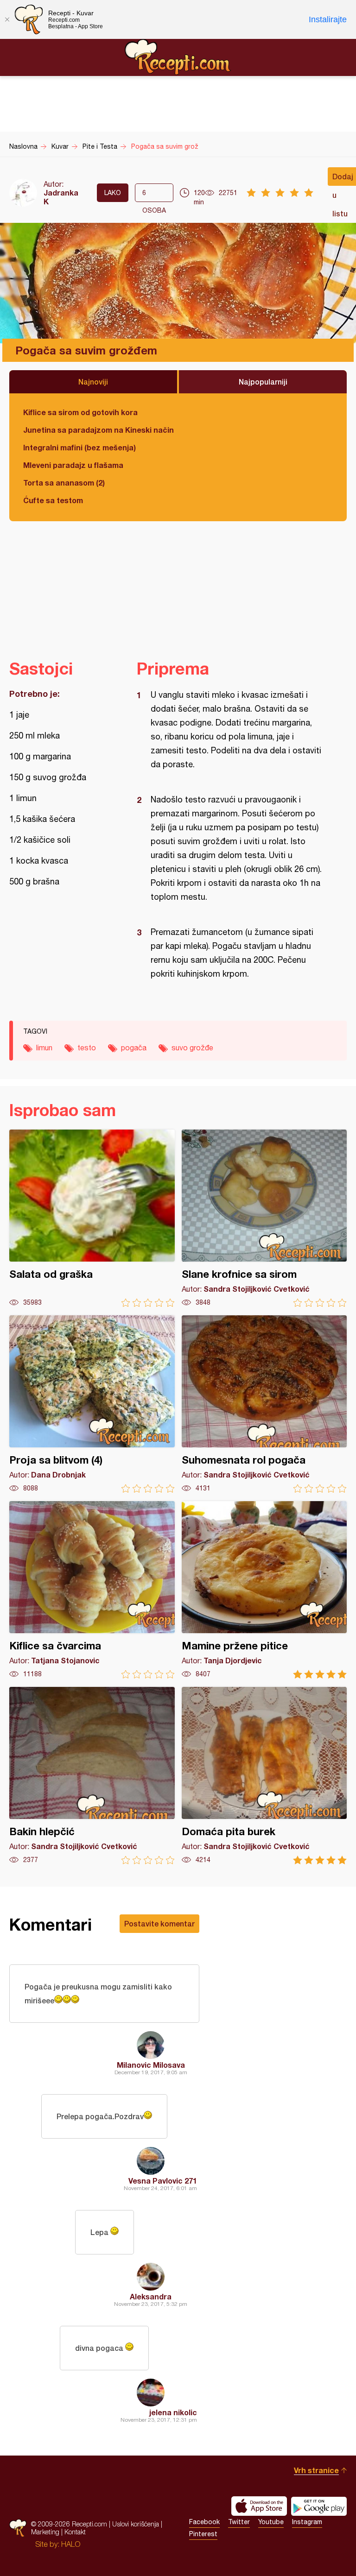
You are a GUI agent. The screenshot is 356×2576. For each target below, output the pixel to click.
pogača (134, 1048)
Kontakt (75, 2532)
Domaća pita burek (264, 1776)
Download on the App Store (259, 2506)
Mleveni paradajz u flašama (73, 465)
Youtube (271, 2522)
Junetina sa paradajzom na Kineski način (99, 430)
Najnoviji (93, 382)
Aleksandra (151, 2296)
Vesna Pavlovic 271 (163, 2181)
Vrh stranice (316, 2470)
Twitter (239, 2522)
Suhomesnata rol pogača (264, 1404)
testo (87, 1048)
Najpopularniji (263, 382)
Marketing (45, 2532)
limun (44, 1048)
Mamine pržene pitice (264, 1590)
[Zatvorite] (7, 19)
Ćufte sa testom (53, 500)
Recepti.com (178, 57)
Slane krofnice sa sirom (264, 1218)
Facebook (204, 2522)
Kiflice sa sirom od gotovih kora (80, 412)
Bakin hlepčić (92, 1776)
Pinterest (203, 2534)
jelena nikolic (173, 2412)
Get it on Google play (319, 2506)
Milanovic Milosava (151, 2065)
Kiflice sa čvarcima (92, 1590)
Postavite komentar (159, 1923)
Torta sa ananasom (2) (64, 483)
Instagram (307, 2522)
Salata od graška (92, 1218)
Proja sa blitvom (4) (92, 1404)
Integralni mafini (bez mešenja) (79, 447)
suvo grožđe (192, 1048)
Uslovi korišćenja (136, 2524)
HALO (71, 2544)
